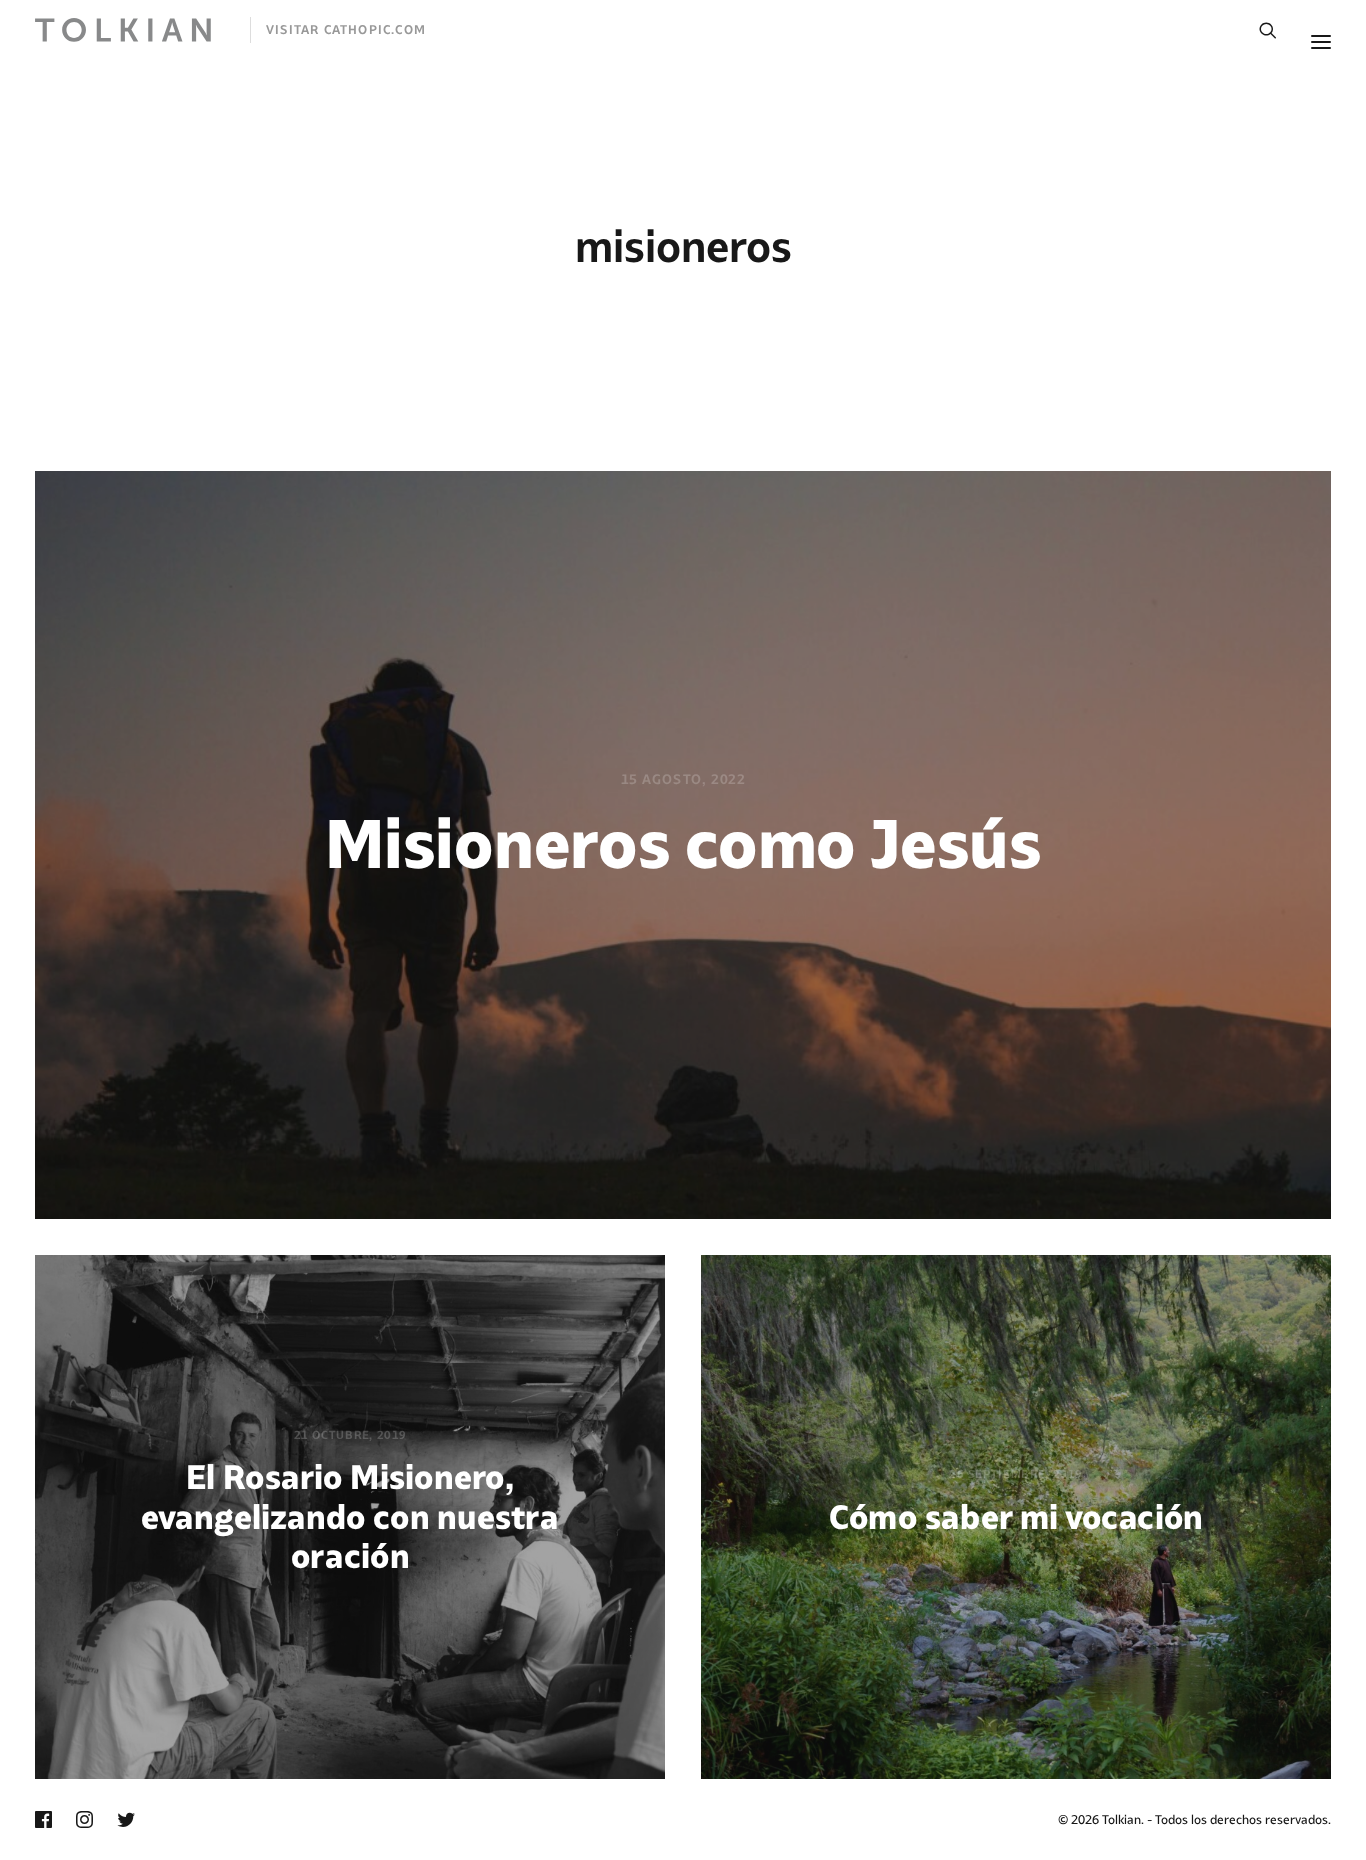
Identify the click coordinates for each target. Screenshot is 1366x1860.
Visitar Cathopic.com (346, 29)
